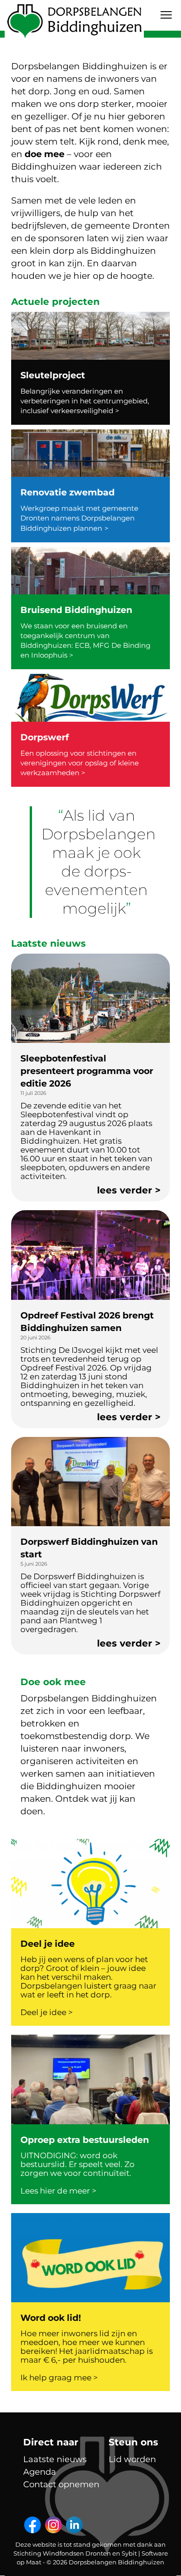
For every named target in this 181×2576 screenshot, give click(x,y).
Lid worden (132, 2459)
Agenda (40, 2472)
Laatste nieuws (55, 2459)
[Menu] (166, 15)
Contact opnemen (61, 2484)
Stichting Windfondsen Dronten (62, 2553)
